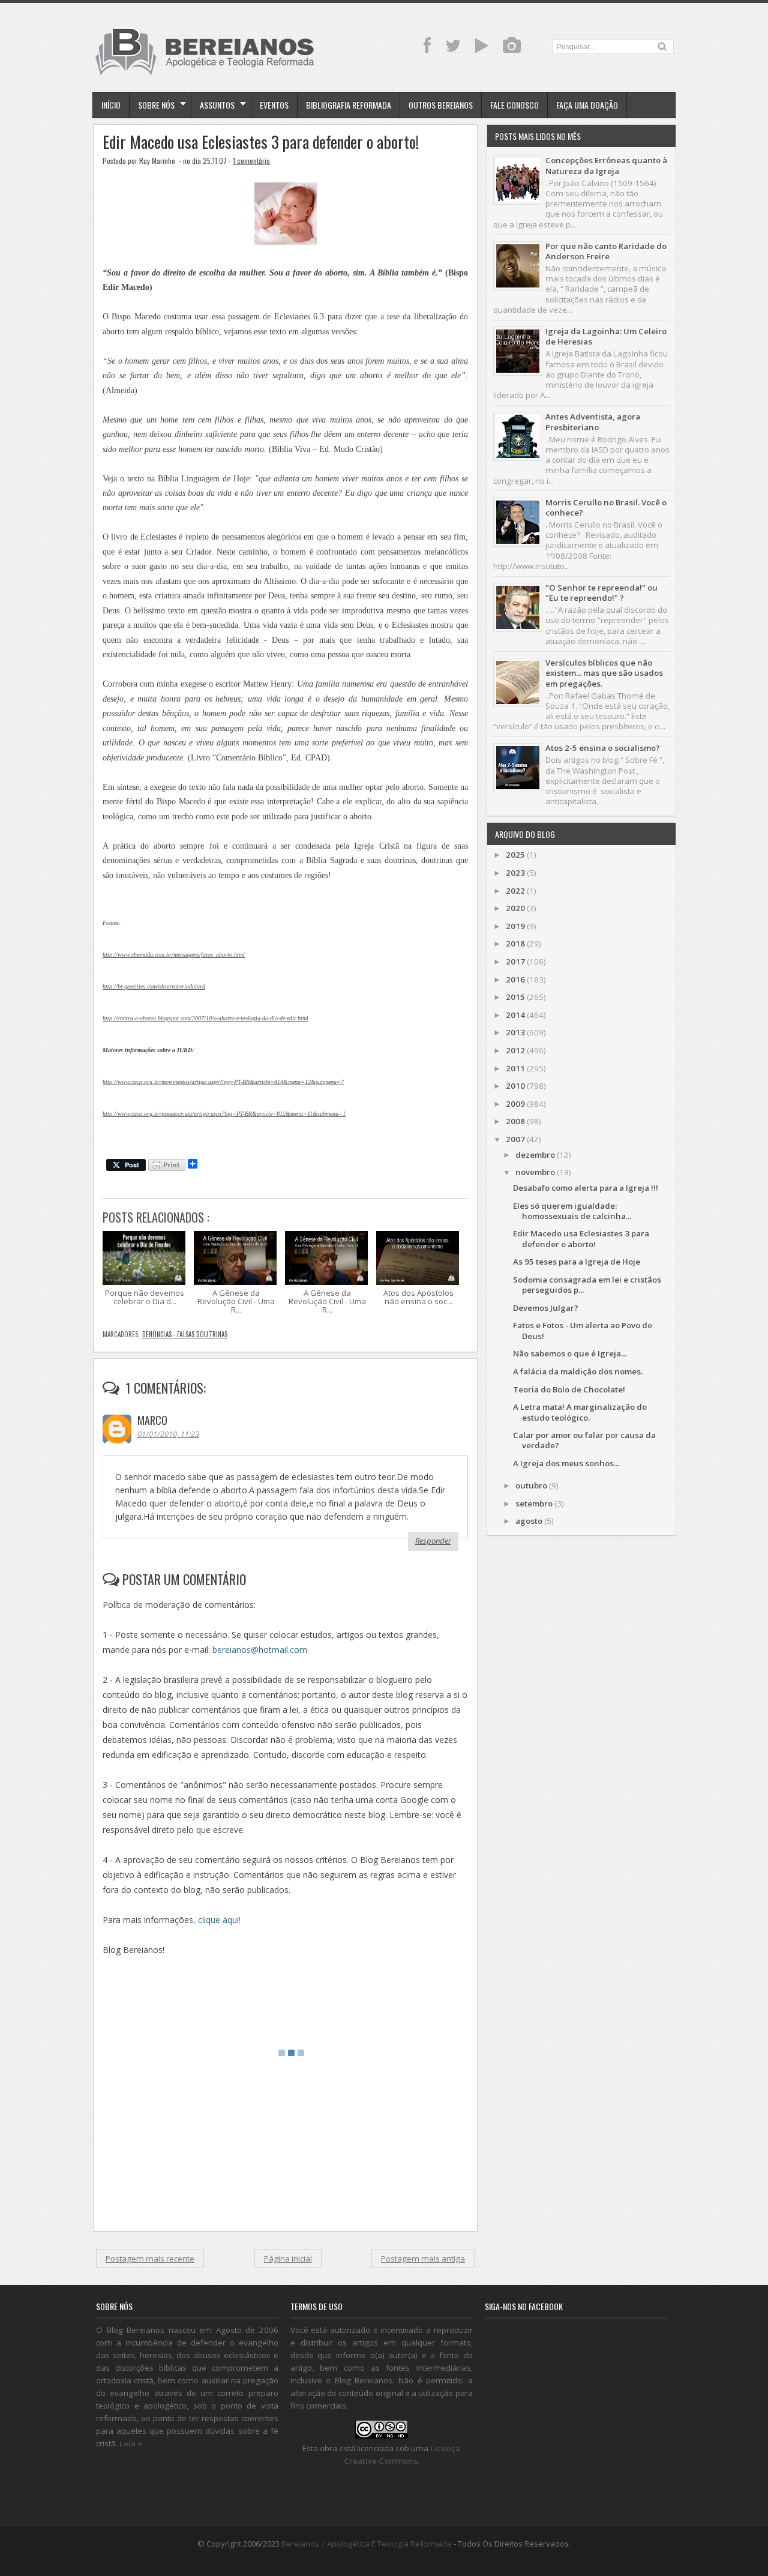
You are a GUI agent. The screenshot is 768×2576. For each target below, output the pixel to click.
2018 (515, 943)
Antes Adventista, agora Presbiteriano (593, 422)
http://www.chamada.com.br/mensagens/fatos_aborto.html (174, 955)
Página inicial (288, 2259)
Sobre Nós (156, 105)
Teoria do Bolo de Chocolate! (569, 1389)
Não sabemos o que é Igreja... (570, 1353)
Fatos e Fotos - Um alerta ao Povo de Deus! (583, 1330)
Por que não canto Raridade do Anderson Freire (606, 251)
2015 (515, 997)
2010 (515, 1086)
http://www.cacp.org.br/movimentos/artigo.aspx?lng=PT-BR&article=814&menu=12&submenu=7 (223, 1082)
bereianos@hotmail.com (260, 1650)
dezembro (535, 1155)
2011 (515, 1068)
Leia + (131, 2443)
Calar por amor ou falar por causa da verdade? (584, 1440)
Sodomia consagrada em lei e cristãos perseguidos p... (587, 1285)
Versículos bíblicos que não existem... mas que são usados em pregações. (604, 673)
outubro (531, 1485)
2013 (515, 1032)
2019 (515, 926)
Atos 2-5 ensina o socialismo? (603, 748)
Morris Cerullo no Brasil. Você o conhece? (606, 507)
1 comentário (251, 161)
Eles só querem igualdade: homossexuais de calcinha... (572, 1211)
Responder (433, 1541)
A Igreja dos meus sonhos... (566, 1463)
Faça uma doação (587, 105)
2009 (515, 1104)
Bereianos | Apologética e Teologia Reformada (367, 2544)
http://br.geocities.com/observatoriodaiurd (154, 986)
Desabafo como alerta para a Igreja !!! (586, 1188)
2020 (515, 908)
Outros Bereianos (441, 105)
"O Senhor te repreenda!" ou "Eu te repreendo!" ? (601, 593)
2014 (515, 1015)
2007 (515, 1139)
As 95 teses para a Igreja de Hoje (577, 1262)
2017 (515, 961)
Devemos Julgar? (546, 1308)
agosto (529, 1521)
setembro (534, 1503)
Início (111, 105)
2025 (515, 855)
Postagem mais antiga (423, 2259)
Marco (152, 1420)
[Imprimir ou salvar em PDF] (167, 1166)
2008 (515, 1121)
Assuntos (217, 105)
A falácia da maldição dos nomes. (578, 1371)
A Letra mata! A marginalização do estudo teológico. (580, 1412)
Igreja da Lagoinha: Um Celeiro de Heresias (606, 336)
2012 (515, 1050)
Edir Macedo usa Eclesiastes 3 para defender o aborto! (261, 142)
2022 (515, 891)
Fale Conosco (514, 105)
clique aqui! (219, 1920)
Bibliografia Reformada (349, 105)
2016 (515, 980)
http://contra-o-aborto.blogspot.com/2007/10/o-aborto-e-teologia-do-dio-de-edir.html (205, 1018)
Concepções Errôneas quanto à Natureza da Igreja (606, 165)
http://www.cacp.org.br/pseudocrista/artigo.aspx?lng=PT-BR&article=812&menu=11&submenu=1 (224, 1114)
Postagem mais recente (150, 2259)
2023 (515, 873)
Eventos (274, 105)
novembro (535, 1172)
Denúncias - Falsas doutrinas (185, 1334)
